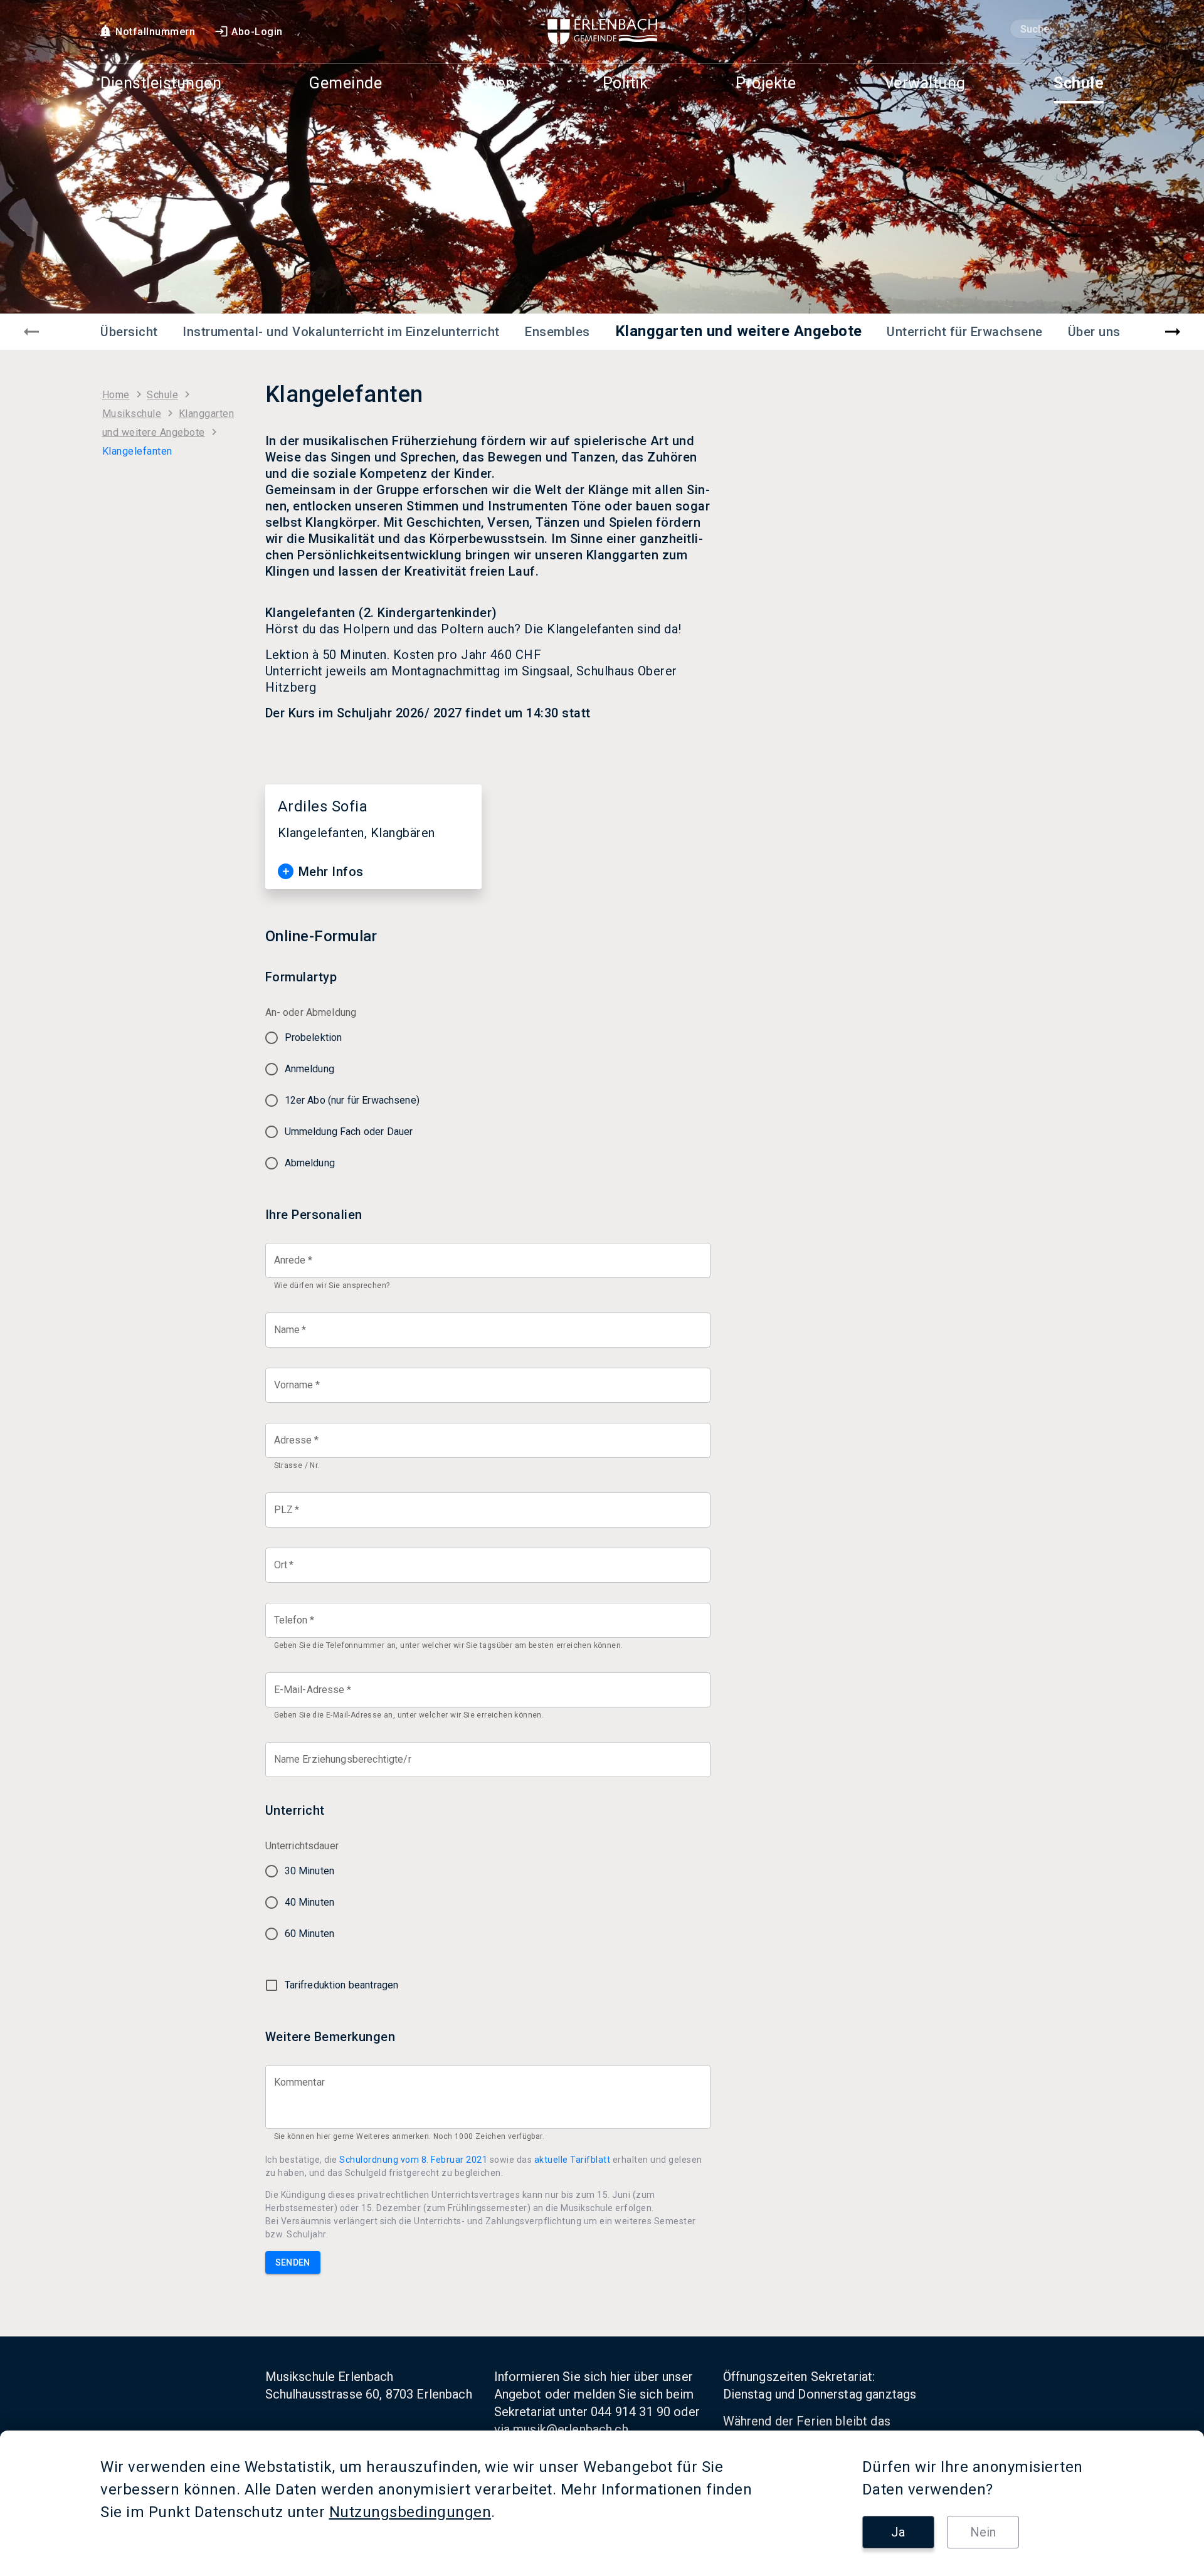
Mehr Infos (331, 872)
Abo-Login (257, 32)
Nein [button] (983, 2532)
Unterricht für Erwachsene (965, 332)
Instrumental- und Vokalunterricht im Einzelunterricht (341, 332)
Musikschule (132, 414)
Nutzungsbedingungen (410, 2512)
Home (116, 395)
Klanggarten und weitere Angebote (739, 331)
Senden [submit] (293, 2262)
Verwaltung (925, 84)
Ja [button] (898, 2532)
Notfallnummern (155, 32)
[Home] (602, 32)
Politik (626, 84)
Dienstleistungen (161, 84)
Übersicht (129, 332)
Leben (493, 84)
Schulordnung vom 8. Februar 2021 (413, 2160)
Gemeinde (346, 84)
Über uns (1094, 332)
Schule (1079, 84)
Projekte (766, 84)
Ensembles (557, 332)
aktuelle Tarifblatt (573, 2160)
